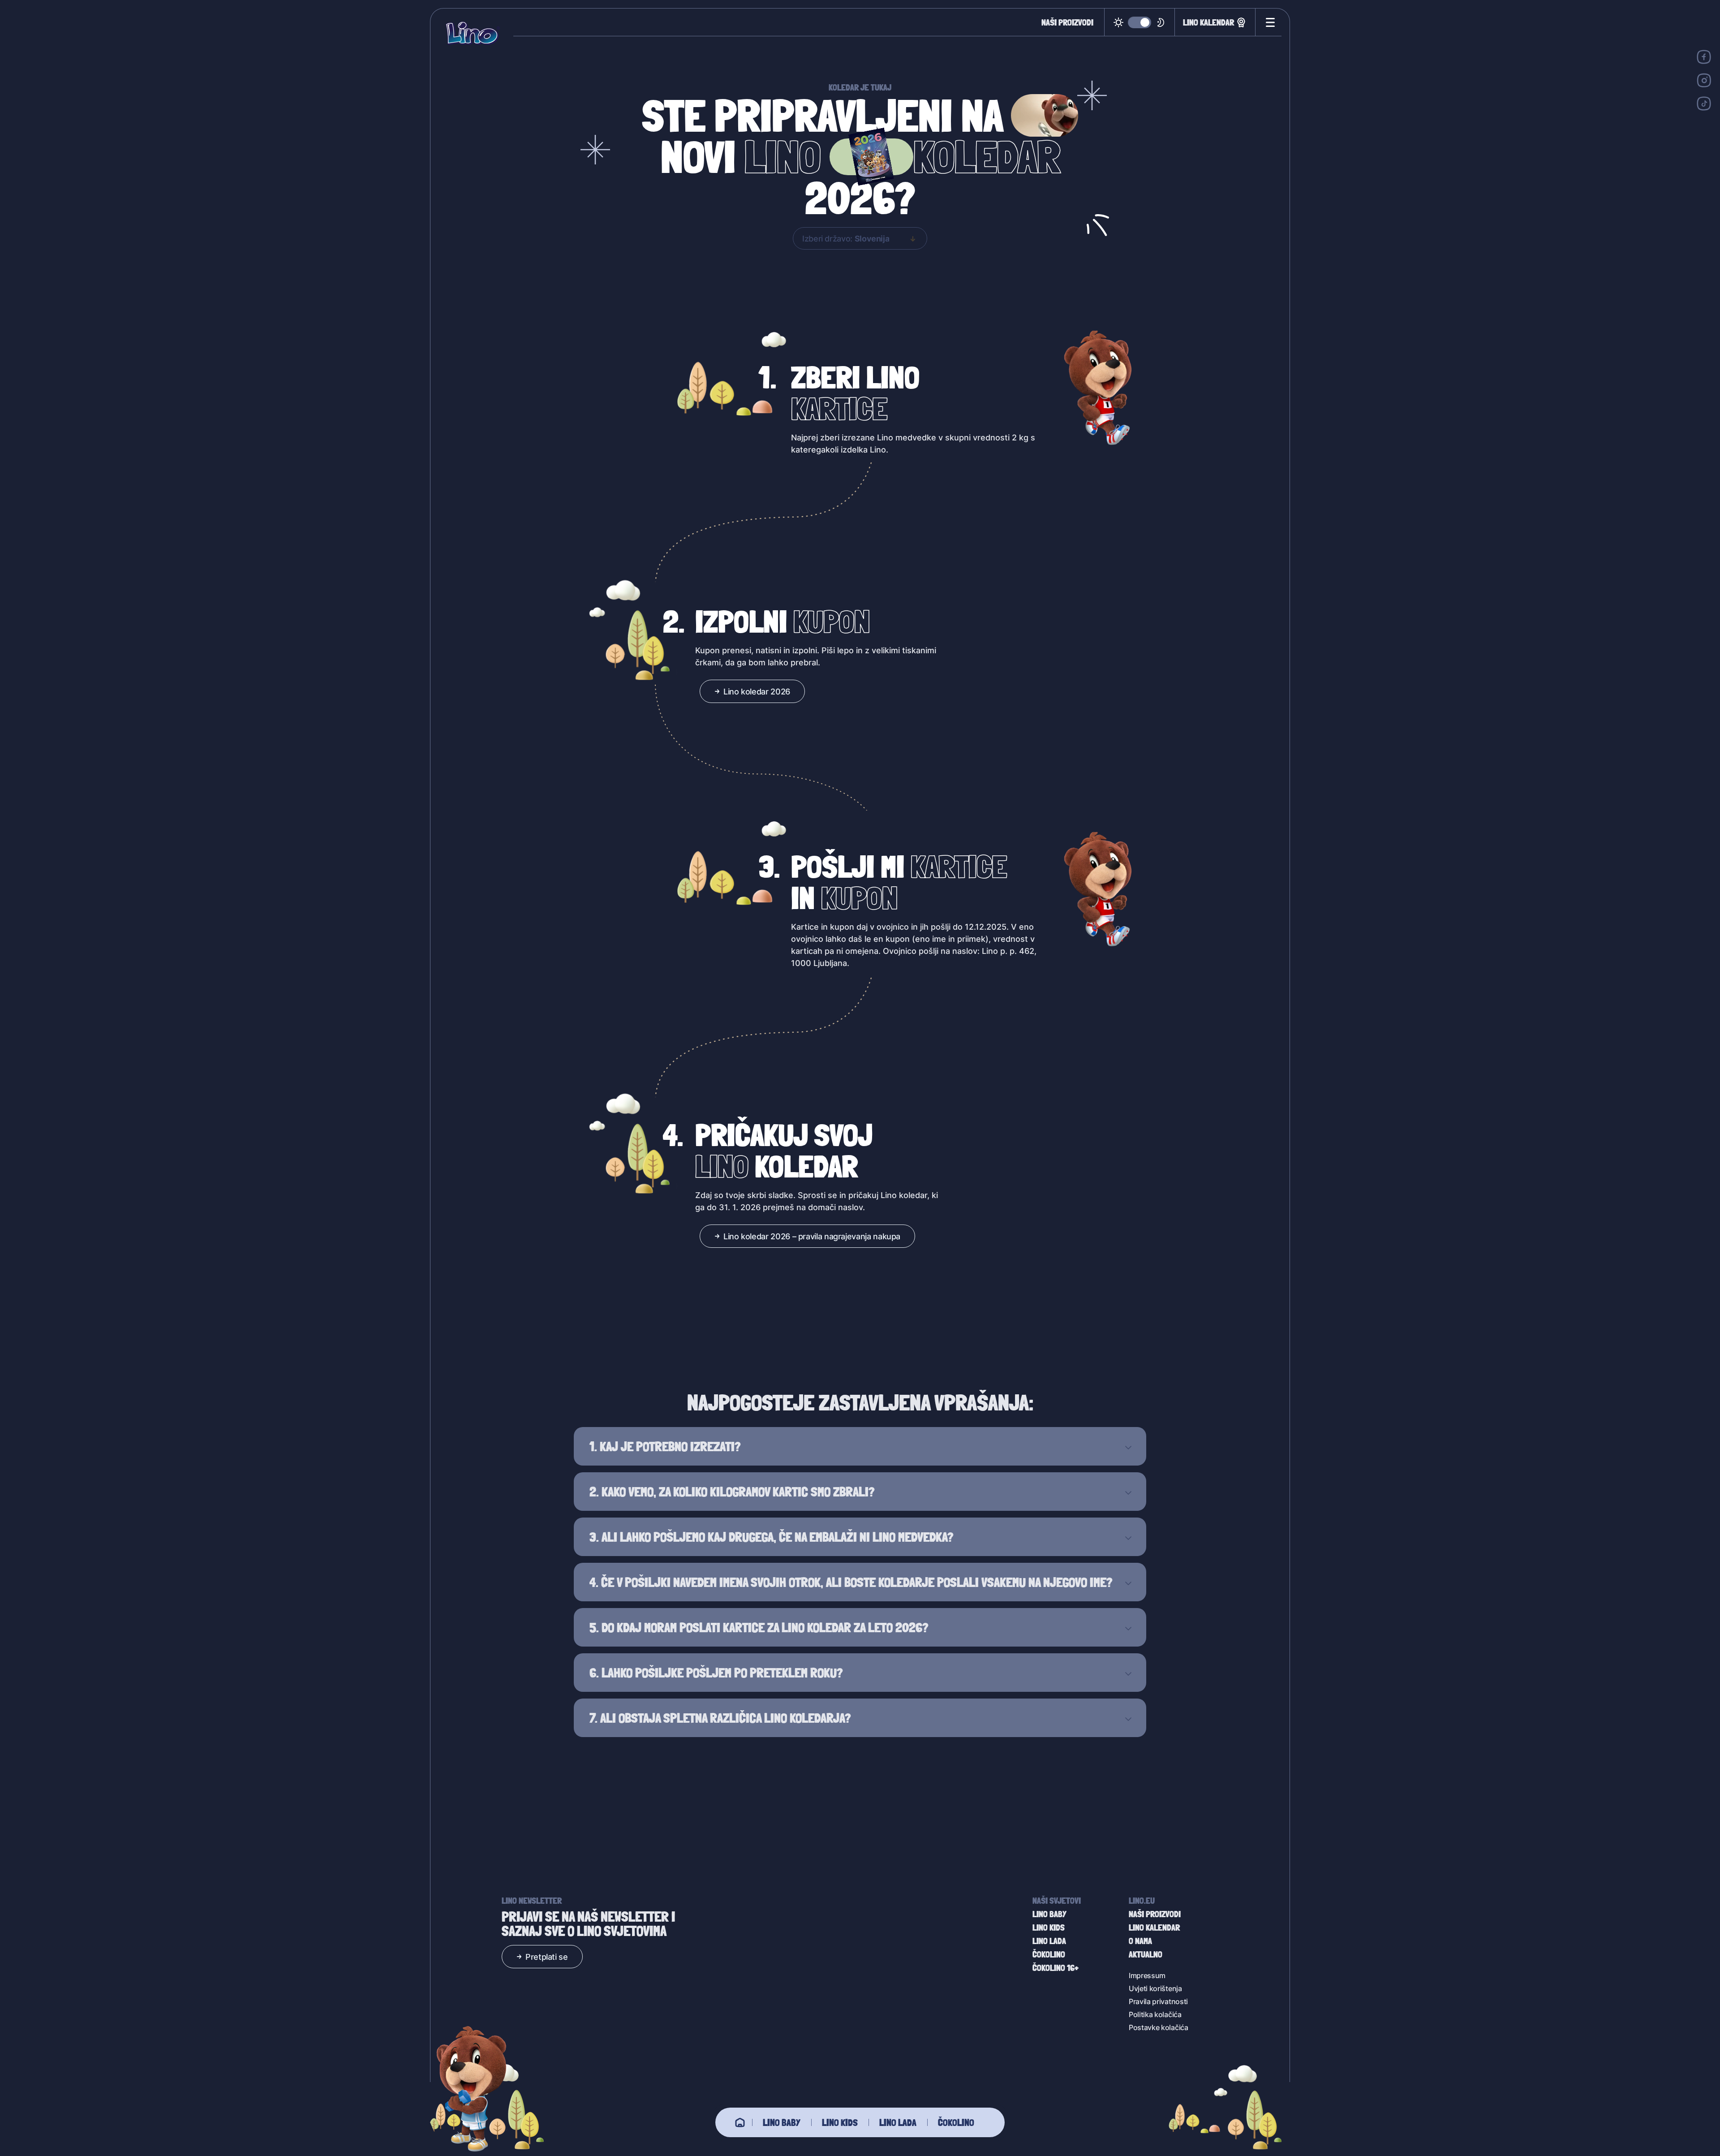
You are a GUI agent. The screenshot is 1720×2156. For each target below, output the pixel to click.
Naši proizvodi (1067, 22)
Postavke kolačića (1159, 2027)
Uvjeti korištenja (1155, 1988)
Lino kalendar (1208, 22)
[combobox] (860, 238)
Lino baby (782, 2122)
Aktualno (1146, 1954)
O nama (1140, 1941)
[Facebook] (1704, 57)
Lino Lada (898, 2122)
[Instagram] (1704, 80)
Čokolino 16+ (1056, 1968)
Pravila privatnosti (1158, 2001)
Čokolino (956, 2122)
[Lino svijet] (740, 2122)
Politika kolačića (1155, 2014)
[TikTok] (1704, 103)
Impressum (1147, 1975)
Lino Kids (840, 2122)
